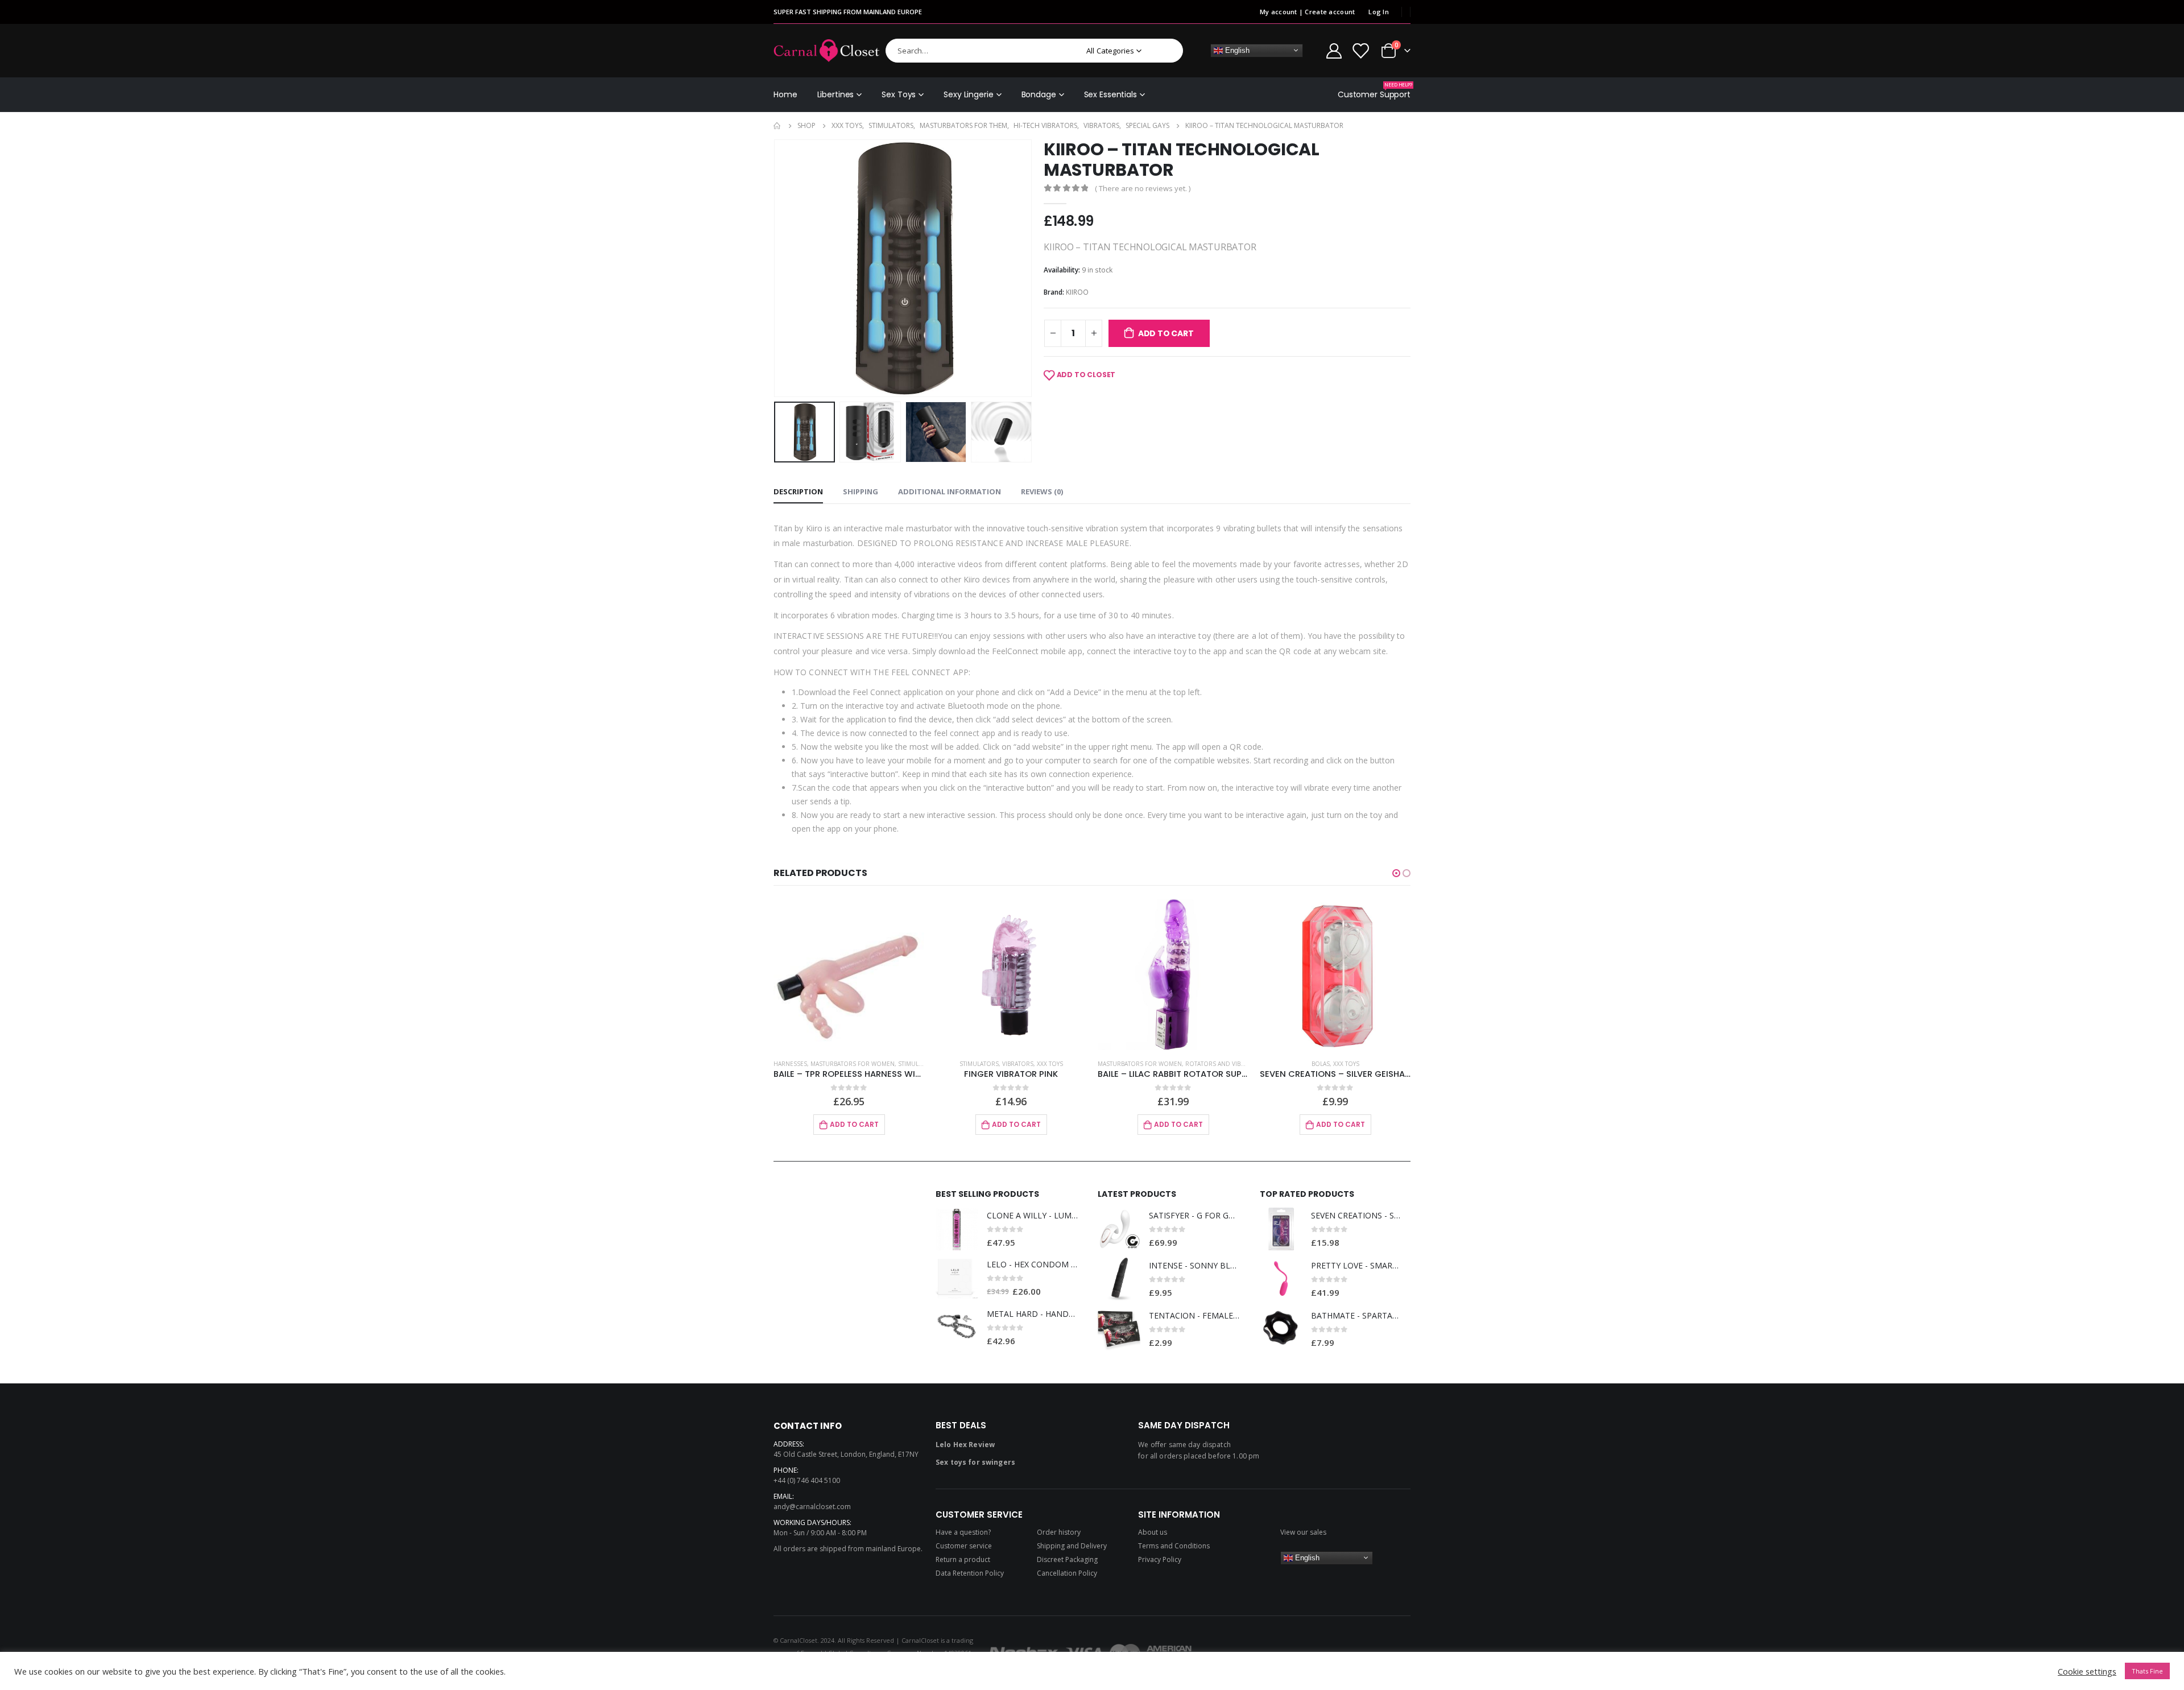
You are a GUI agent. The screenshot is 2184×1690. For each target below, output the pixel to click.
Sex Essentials (1110, 94)
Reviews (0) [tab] (1042, 491)
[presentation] (776, 268)
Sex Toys (899, 94)
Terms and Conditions (1174, 1546)
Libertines (836, 94)
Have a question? (963, 1532)
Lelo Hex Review (965, 1445)
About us (1153, 1532)
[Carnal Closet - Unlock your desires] (827, 51)
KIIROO (1077, 292)
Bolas (1159, 1064)
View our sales (1303, 1532)
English (1236, 50)
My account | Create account (1307, 12)
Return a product (963, 1559)
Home (785, 94)
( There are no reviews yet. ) (1143, 188)
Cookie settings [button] (2087, 1671)
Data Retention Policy (970, 1573)
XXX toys (888, 1064)
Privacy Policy (1160, 1559)
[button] (1396, 873)
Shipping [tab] (861, 491)
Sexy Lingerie (968, 94)
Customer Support (1374, 91)
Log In (1379, 12)
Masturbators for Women (978, 1064)
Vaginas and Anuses (1372, 1064)
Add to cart (1166, 333)
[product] (849, 975)
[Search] (1167, 51)
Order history (1059, 1532)
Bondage (1039, 94)
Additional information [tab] (950, 491)
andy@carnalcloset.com (812, 1507)
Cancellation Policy (1067, 1573)
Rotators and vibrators (1062, 1064)
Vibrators (856, 1064)
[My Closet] (1360, 50)
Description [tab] (798, 491)
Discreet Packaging (1067, 1559)
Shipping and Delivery (1072, 1546)
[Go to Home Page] (777, 126)
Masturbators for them (1298, 1064)
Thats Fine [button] (2147, 1671)
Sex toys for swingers (975, 1462)
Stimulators (817, 1064)
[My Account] (1334, 50)
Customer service (964, 1546)
